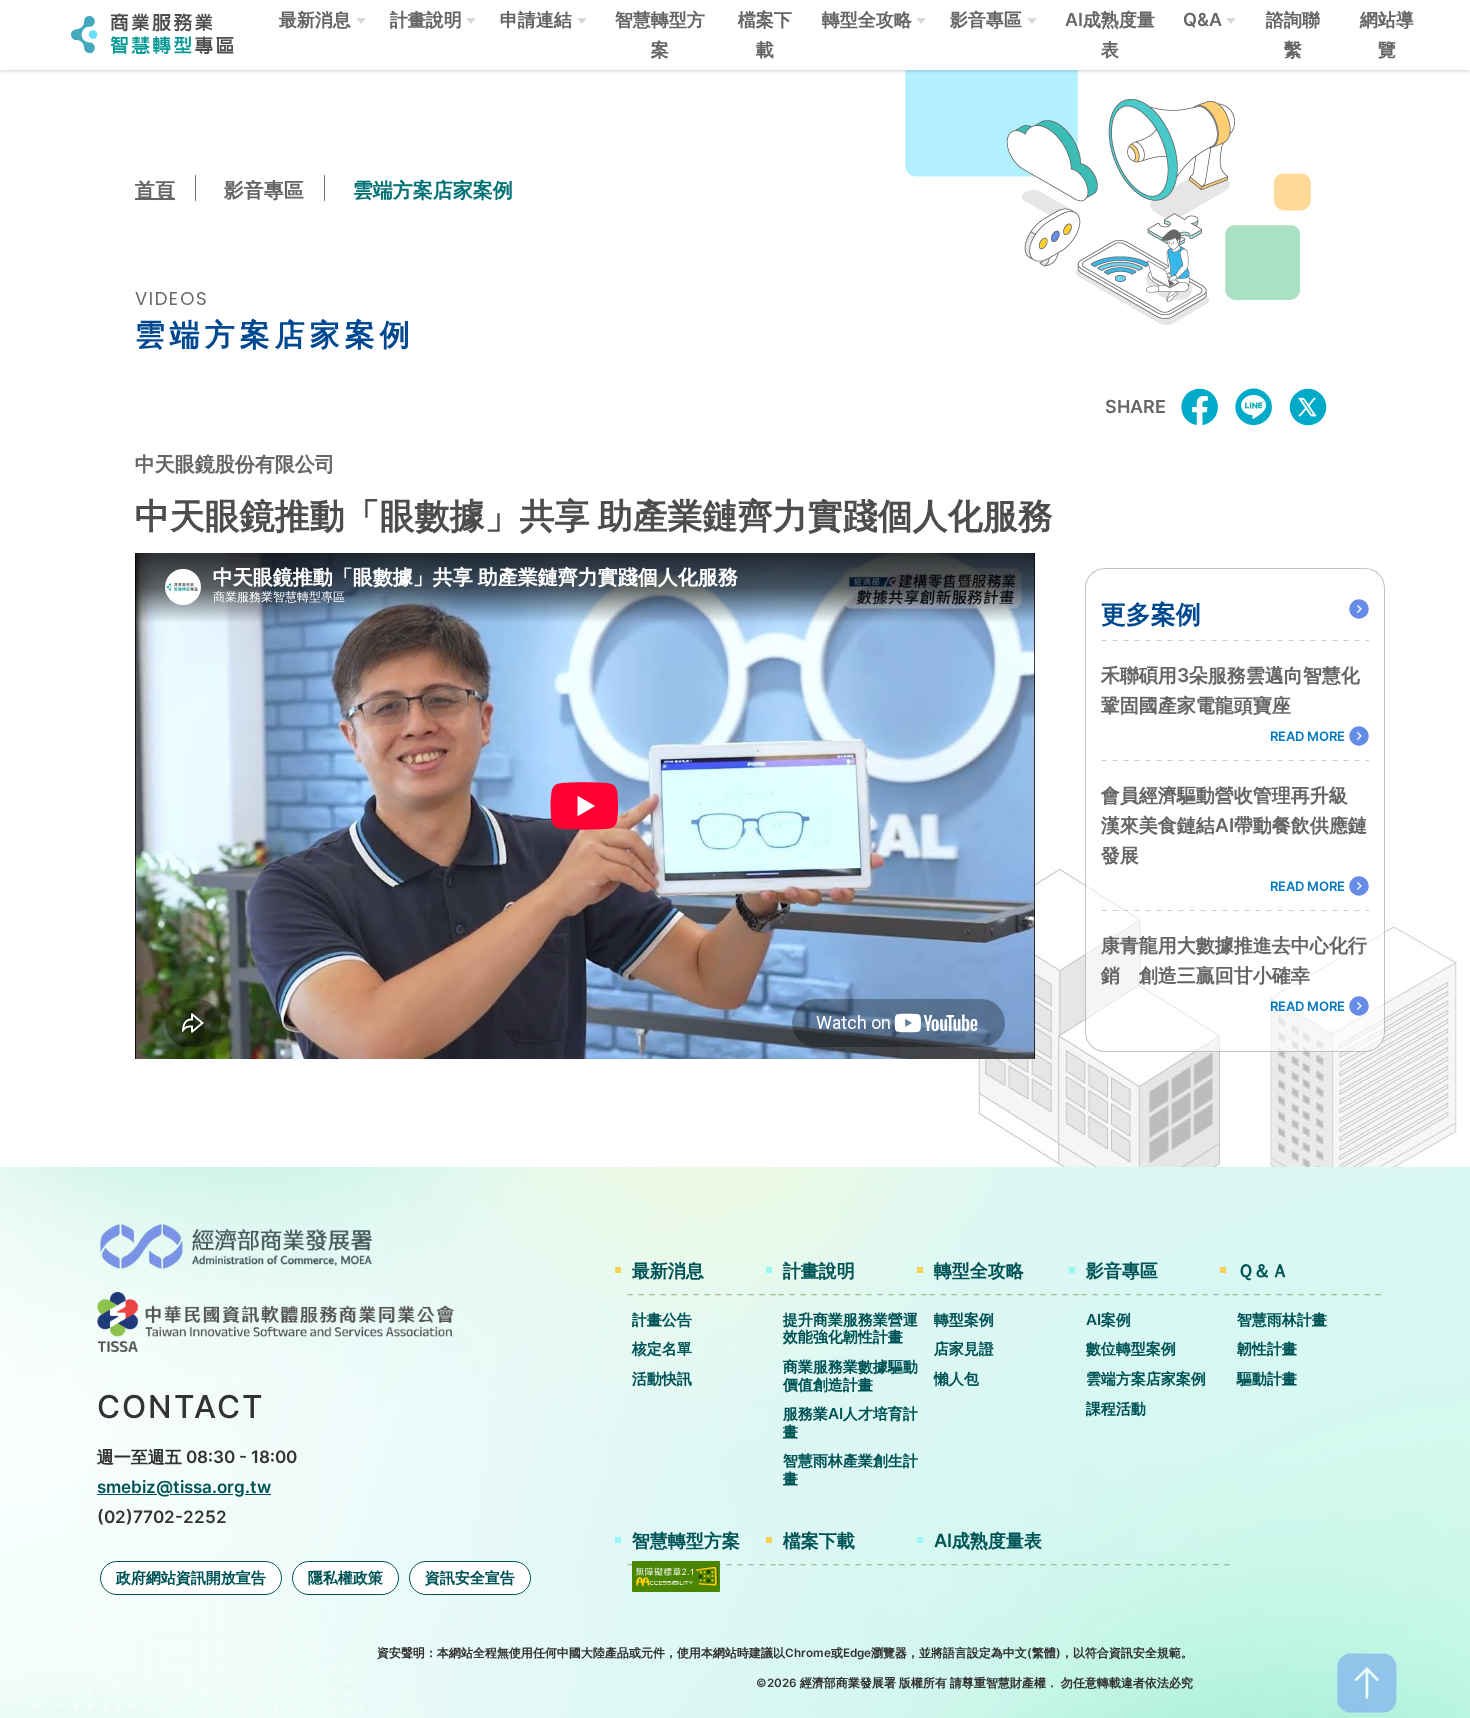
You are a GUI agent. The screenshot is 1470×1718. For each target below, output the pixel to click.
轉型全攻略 (867, 19)
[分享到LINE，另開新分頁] (1254, 405)
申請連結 (536, 19)
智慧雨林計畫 (1282, 1319)
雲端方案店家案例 (1146, 1378)
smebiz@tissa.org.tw (184, 1486)
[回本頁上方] (1367, 1681)
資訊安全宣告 (470, 1577)
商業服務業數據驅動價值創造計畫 (850, 1375)
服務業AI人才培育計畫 (850, 1422)
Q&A (1202, 19)
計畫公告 (662, 1319)
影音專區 (986, 19)
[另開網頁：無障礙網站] (676, 1574)
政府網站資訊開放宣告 (191, 1577)
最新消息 (315, 19)
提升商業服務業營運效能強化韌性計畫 (850, 1328)
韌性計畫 (1267, 1348)
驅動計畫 (1267, 1378)
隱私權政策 (345, 1577)
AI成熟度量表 (1110, 34)
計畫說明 (426, 19)
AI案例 (1108, 1319)
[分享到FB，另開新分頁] (1200, 405)
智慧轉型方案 (660, 34)
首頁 (155, 190)
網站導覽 (1387, 34)
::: (48, 35)
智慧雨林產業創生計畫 (850, 1469)
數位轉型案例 (1131, 1348)
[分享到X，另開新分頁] (1308, 405)
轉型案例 (964, 1319)
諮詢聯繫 (1293, 34)
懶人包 (956, 1378)
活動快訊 (662, 1378)
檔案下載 (765, 34)
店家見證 (964, 1348)
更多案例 (1151, 614)
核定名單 (662, 1348)
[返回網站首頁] (153, 31)
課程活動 (1116, 1408)
